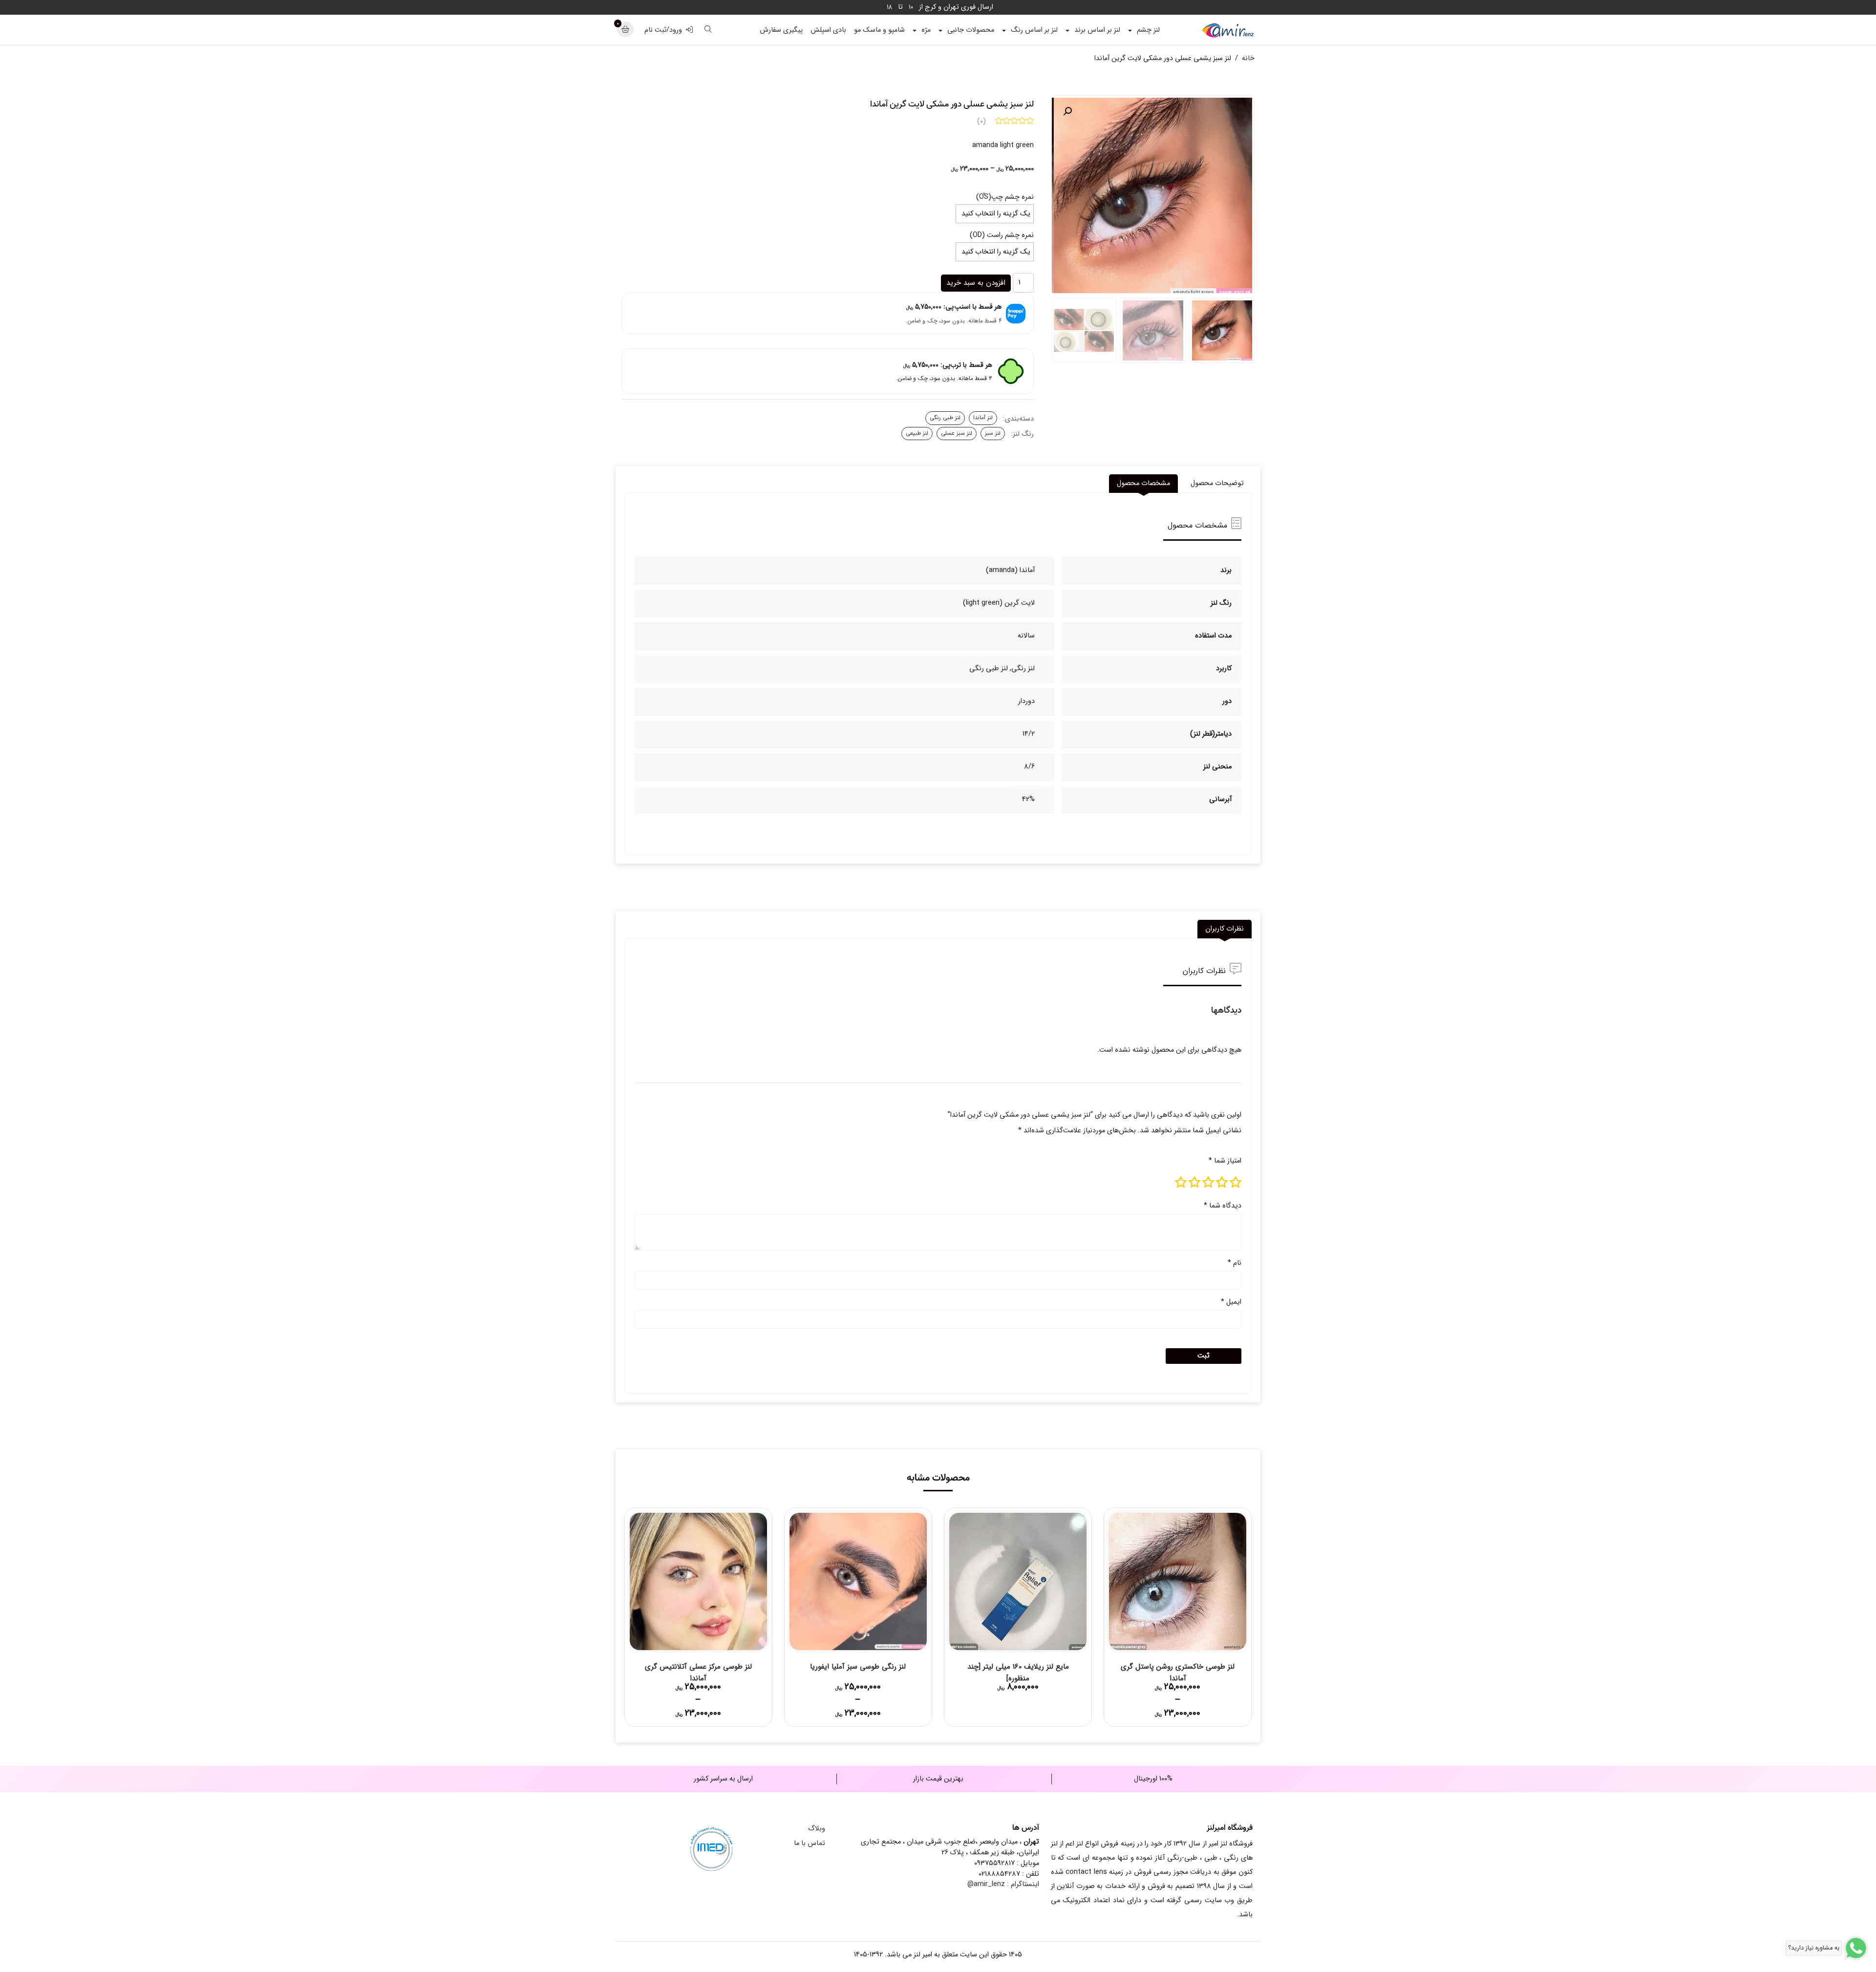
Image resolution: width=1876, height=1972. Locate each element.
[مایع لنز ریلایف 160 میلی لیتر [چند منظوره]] (1018, 1581)
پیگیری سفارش (781, 30)
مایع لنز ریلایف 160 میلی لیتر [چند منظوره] (1018, 1673)
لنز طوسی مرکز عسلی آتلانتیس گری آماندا (698, 1673)
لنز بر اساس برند (1097, 30)
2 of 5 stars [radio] (1222, 1182)
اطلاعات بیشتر (1018, 1692)
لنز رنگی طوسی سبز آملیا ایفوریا (858, 1667)
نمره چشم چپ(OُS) (1005, 197)
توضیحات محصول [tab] (1217, 483)
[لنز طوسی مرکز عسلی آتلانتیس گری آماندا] (698, 1581)
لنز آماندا (983, 418)
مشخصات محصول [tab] (1143, 483)
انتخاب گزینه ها (1178, 1692)
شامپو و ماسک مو (879, 30)
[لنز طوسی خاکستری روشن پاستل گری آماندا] (1178, 1581)
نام (1235, 1263)
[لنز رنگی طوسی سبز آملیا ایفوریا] (858, 1581)
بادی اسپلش (828, 30)
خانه (1248, 58)
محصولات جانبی (971, 30)
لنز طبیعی (917, 433)
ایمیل (1231, 1302)
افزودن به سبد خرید (976, 283)
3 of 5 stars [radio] (1208, 1182)
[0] (625, 30)
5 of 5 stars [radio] (1181, 1182)
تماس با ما (810, 1843)
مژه (926, 30)
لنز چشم (1148, 30)
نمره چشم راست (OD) (1002, 235)
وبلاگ (817, 1829)
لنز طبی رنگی (945, 418)
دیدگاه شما (1223, 1206)
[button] (1067, 111)
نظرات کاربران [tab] (1225, 929)
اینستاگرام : (1003, 1884)
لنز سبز (993, 433)
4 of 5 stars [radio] (1194, 1182)
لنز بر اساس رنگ (1034, 30)
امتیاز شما (1225, 1161)
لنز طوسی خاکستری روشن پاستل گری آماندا (1178, 1673)
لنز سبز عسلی (957, 433)
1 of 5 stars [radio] (1236, 1182)
